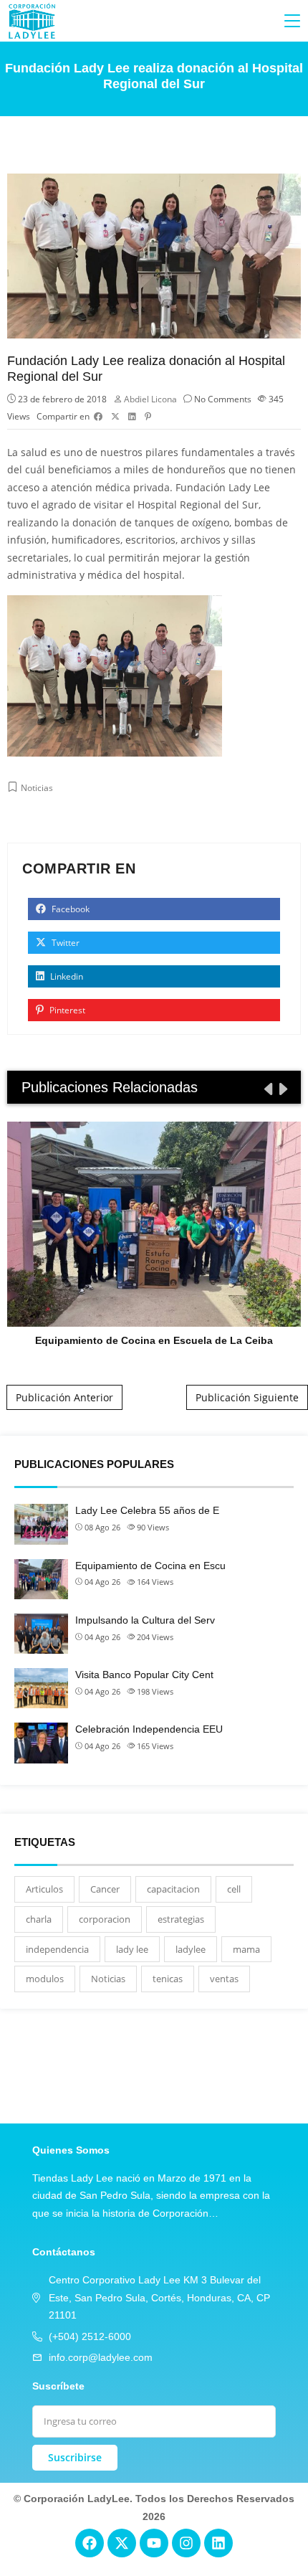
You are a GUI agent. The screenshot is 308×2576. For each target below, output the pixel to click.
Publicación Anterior (64, 1397)
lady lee (132, 1949)
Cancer (105, 1889)
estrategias (181, 1919)
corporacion (105, 1919)
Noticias (37, 788)
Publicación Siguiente (247, 1397)
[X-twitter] (122, 2543)
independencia (57, 1949)
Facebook (69, 909)
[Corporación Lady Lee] (32, 21)
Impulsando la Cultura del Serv (145, 1620)
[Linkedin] (218, 2543)
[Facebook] (90, 2543)
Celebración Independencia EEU (149, 1729)
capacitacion (173, 1889)
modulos (45, 1979)
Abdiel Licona (150, 399)
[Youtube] (154, 2543)
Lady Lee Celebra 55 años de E (147, 1510)
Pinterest (66, 1010)
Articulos (44, 1889)
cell (234, 1889)
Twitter (64, 943)
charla (39, 1919)
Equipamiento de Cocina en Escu (150, 1566)
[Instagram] (186, 2543)
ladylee (191, 1949)
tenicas (168, 1979)
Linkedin (66, 976)
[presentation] (267, 1089)
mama (246, 1949)
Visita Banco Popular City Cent (144, 1675)
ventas (224, 1979)
